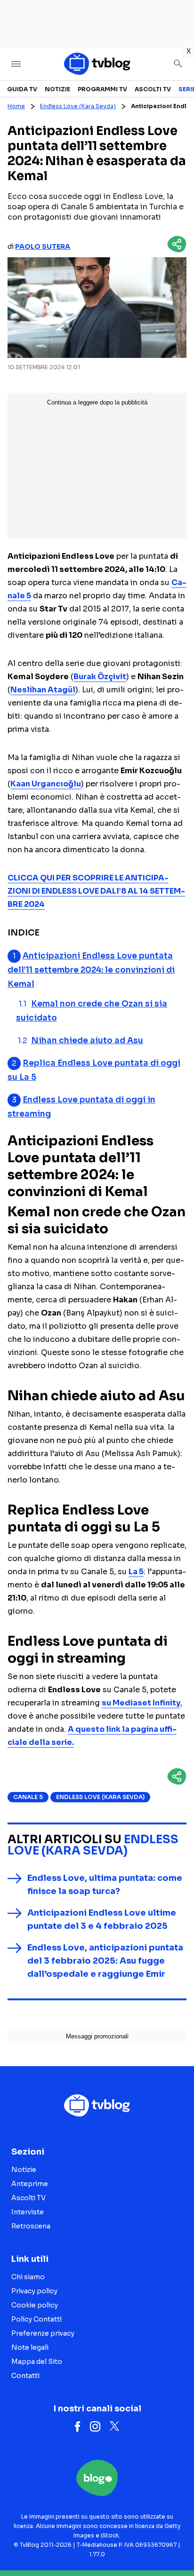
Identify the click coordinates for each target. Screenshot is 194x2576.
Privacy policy (34, 2291)
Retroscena (31, 2226)
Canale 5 (28, 1797)
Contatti (25, 2376)
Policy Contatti (36, 2319)
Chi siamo (28, 2277)
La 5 (136, 1572)
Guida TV (22, 89)
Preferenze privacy (43, 2333)
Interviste (28, 2212)
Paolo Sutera (43, 246)
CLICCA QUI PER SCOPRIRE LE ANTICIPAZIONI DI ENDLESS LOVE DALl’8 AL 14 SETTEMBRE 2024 (96, 891)
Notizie (57, 89)
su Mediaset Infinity (141, 1703)
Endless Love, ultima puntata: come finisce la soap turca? (105, 1885)
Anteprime (30, 2184)
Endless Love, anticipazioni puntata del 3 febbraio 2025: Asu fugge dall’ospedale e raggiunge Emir (105, 1961)
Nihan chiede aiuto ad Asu (87, 1041)
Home (16, 106)
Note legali (30, 2347)
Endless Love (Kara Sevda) (78, 106)
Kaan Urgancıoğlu (46, 784)
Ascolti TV (153, 89)
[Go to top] (175, 2545)
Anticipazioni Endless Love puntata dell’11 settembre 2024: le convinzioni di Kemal (91, 970)
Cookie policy (35, 2305)
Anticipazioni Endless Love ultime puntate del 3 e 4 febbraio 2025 (102, 1919)
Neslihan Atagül (43, 690)
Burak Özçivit (100, 677)
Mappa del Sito (37, 2362)
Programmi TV (102, 89)
